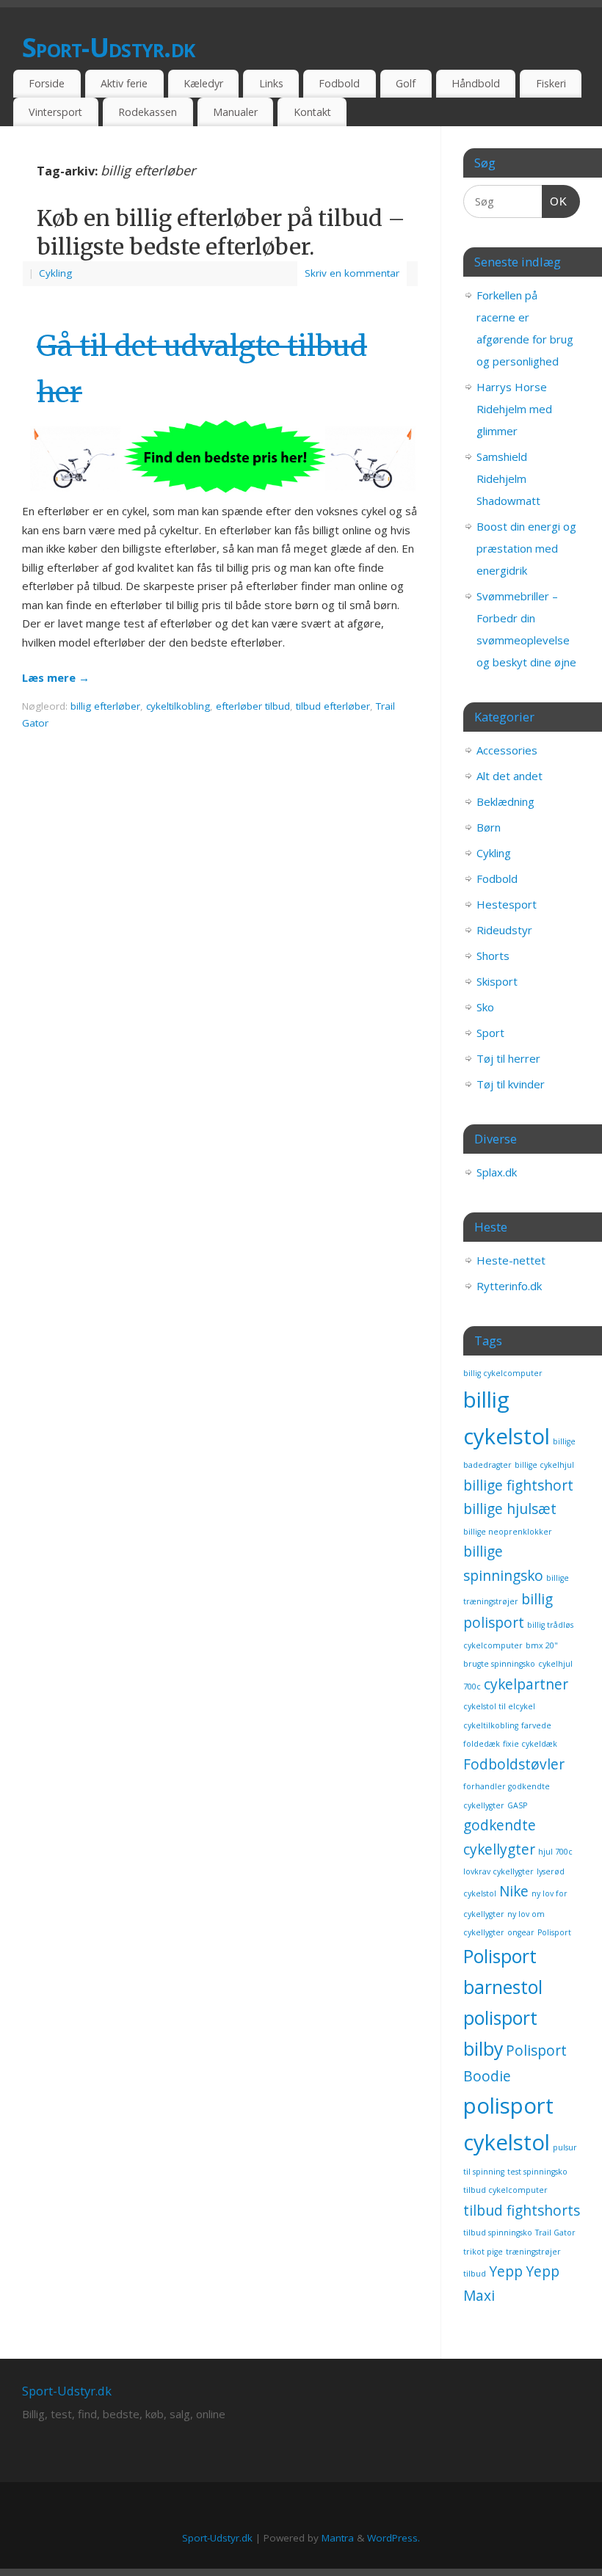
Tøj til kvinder (511, 1084)
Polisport (554, 1932)
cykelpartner (526, 1684)
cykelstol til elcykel (499, 1706)
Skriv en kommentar (352, 273)
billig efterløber (105, 706)
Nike (514, 1891)
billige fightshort (518, 1485)
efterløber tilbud (253, 706)
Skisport (497, 981)
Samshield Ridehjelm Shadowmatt (508, 479)
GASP (517, 1805)
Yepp (506, 2271)
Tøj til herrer (508, 1058)
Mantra (338, 2538)
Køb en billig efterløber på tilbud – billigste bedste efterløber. (221, 232)
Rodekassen (148, 112)
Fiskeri (551, 83)
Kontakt (312, 112)
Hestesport (507, 904)
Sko (485, 1007)
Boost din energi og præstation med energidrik (526, 548)
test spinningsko (537, 2172)
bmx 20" (542, 1645)
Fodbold (339, 83)
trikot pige (483, 2252)
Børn (489, 827)
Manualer (235, 112)
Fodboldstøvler (514, 1764)
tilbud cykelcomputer (505, 2190)
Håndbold (476, 83)
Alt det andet (509, 776)
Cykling (55, 273)
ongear (521, 1932)
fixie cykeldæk (530, 1744)
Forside (47, 83)
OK (555, 201)
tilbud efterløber (333, 706)
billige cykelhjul (544, 1465)
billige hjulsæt (510, 1509)
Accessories (507, 750)
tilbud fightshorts (522, 2211)
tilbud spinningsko (498, 2233)
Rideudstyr (504, 930)
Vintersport (55, 112)
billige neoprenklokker (508, 1532)
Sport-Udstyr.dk (108, 47)
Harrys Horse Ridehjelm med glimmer (514, 409)
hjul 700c (555, 1852)
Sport (490, 1033)
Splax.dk (497, 1172)
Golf (406, 83)
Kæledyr (203, 83)
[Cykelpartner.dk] (220, 492)
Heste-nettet (511, 1260)
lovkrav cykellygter (498, 1871)
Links (271, 83)
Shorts (493, 956)
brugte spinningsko (499, 1664)
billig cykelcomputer (503, 1373)
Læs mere (56, 677)
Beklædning (505, 801)
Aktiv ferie (124, 83)
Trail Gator (555, 2233)
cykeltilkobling (178, 706)
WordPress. (394, 2538)
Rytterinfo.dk (509, 1286)
